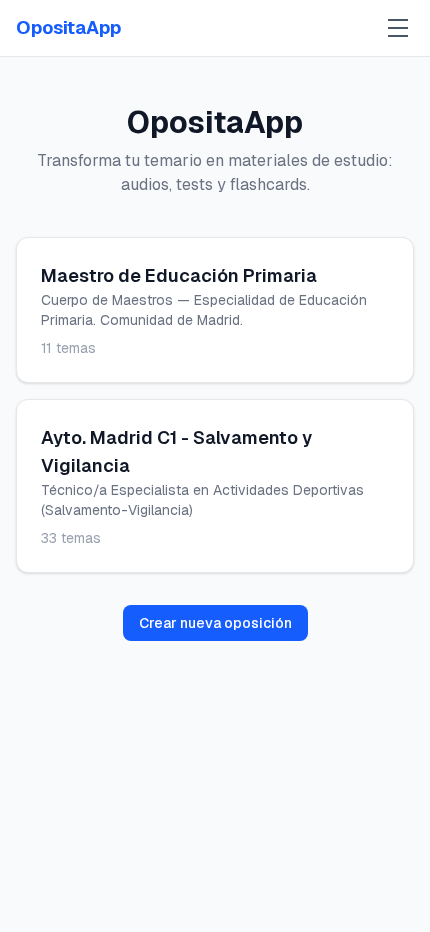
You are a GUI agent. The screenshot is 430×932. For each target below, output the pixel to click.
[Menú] (398, 28)
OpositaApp (68, 27)
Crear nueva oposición (215, 623)
